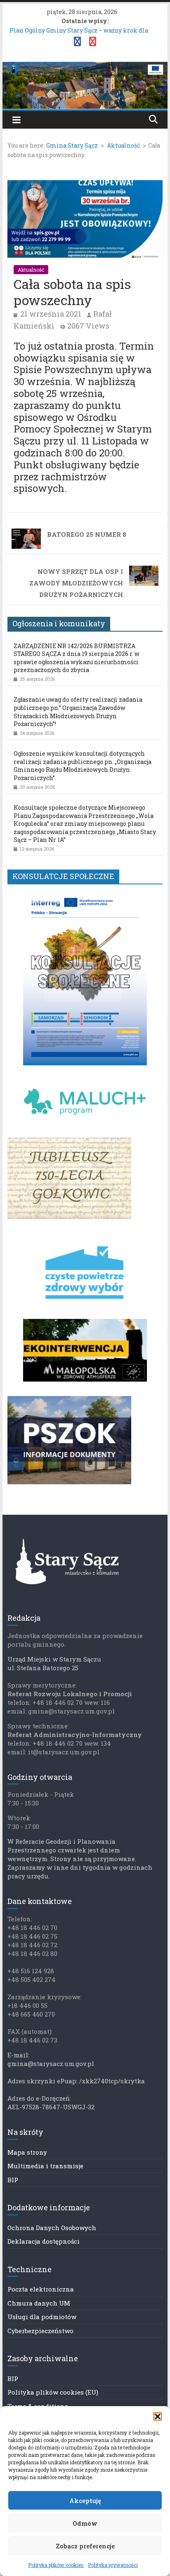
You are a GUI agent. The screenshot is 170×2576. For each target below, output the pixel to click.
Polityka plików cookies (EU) (53, 2392)
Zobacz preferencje (85, 2546)
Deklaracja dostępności (44, 2241)
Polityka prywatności (113, 2565)
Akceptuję (85, 2501)
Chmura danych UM (39, 2303)
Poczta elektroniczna (41, 2289)
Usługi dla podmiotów (42, 2317)
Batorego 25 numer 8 (87, 534)
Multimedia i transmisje (45, 2166)
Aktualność (31, 270)
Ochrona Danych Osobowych (52, 2228)
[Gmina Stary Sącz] (85, 67)
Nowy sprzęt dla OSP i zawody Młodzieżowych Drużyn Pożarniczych (76, 583)
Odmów (85, 2523)
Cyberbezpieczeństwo (40, 2331)
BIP (13, 2180)
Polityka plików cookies (56, 2565)
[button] (158, 2416)
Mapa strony (27, 2152)
